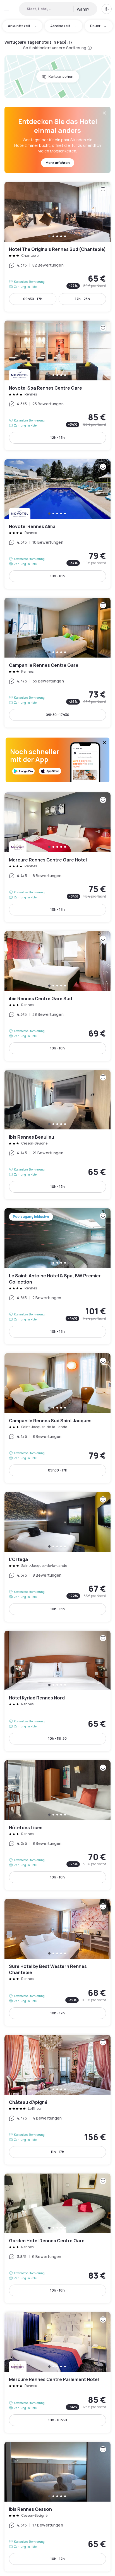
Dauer (95, 26)
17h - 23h (82, 299)
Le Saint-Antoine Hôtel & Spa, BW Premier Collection (57, 1276)
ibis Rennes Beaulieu (57, 1135)
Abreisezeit (60, 26)
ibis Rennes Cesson (57, 2507)
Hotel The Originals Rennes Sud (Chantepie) (57, 247)
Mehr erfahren (58, 163)
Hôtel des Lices (57, 1825)
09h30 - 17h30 (57, 715)
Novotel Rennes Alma (57, 524)
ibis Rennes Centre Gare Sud (57, 996)
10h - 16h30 (58, 2420)
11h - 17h (57, 2152)
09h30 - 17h (33, 299)
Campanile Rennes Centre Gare (57, 663)
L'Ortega (57, 1557)
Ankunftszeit (19, 26)
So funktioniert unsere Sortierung (55, 48)
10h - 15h (58, 1609)
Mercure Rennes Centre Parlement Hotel (57, 2372)
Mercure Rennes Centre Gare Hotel (57, 857)
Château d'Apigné (57, 2100)
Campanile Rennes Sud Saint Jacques (57, 1418)
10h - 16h (57, 576)
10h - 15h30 (57, 1738)
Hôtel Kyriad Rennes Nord (57, 1691)
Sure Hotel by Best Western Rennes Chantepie (57, 1962)
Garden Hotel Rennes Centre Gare (57, 2238)
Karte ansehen (61, 76)
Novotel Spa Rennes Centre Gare (57, 385)
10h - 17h (58, 909)
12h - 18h (58, 438)
